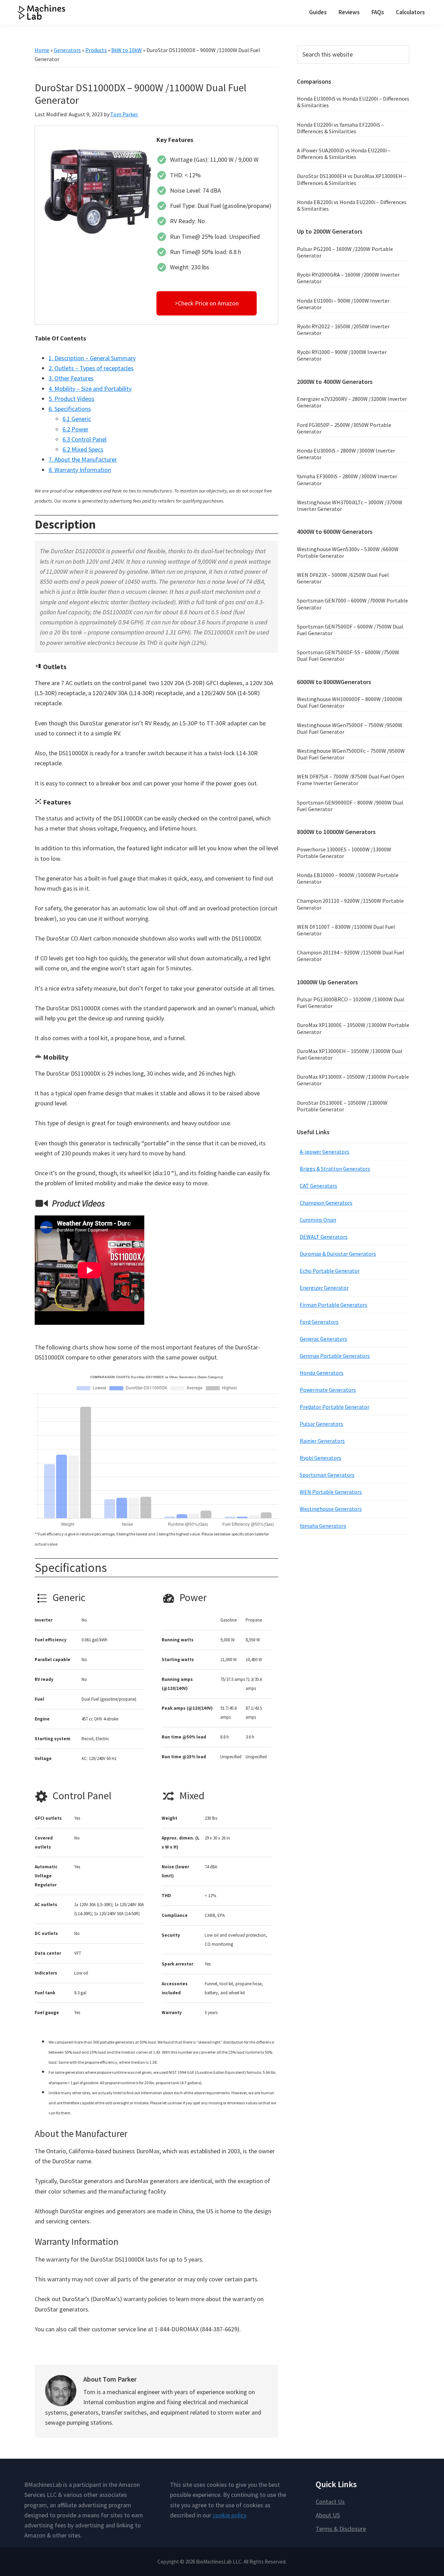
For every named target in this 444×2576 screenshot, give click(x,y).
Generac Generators (323, 1339)
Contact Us (330, 2502)
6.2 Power (75, 429)
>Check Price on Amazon (207, 303)
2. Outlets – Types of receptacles (91, 368)
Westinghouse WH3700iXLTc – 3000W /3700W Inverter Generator (350, 506)
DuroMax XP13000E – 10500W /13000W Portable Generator (353, 1028)
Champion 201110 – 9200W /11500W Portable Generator (350, 904)
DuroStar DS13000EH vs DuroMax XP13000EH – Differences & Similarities (352, 179)
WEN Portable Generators (331, 1492)
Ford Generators (319, 1322)
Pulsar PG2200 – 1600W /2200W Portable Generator (345, 252)
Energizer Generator (324, 1288)
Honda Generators (322, 1373)
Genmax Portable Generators (335, 1356)
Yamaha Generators (323, 1526)
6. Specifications (70, 409)
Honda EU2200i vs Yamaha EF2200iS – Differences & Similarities (340, 128)
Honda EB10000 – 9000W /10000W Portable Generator (348, 878)
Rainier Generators (322, 1441)
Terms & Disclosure (341, 2529)
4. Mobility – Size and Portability (90, 389)
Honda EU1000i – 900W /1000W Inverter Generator (343, 304)
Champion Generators (326, 1203)
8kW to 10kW (127, 50)
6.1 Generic (77, 419)
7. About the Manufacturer (83, 459)
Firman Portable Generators (334, 1305)
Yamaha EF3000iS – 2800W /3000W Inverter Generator (347, 479)
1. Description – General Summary (92, 358)
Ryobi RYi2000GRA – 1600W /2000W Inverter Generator (348, 278)
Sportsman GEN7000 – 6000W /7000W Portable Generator (352, 604)
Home (42, 50)
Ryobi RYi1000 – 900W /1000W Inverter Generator (342, 355)
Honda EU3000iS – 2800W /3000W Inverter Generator (346, 454)
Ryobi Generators (321, 1458)
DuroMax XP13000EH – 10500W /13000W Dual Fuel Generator (350, 1054)
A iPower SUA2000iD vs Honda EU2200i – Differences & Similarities (344, 154)
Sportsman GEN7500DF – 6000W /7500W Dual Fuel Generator (350, 630)
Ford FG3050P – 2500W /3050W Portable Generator (344, 428)
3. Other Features (71, 378)
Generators (67, 50)
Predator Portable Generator (335, 1407)
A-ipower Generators (325, 1152)
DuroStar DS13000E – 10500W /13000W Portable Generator (342, 1106)
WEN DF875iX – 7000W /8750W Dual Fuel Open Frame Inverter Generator (351, 780)
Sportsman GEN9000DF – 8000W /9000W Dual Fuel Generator (350, 806)
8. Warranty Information (80, 470)
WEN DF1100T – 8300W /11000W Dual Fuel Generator (346, 930)
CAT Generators (318, 1186)
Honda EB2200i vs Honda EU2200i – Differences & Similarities (352, 205)
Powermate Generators (328, 1390)
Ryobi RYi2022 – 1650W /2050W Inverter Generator (343, 330)
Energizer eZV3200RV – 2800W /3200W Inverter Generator (352, 402)
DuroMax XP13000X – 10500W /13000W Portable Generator (353, 1080)
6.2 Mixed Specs (83, 449)
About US (328, 2515)
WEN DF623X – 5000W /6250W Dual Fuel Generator (343, 578)
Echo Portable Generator (330, 1271)
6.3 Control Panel (84, 439)
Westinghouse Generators (331, 1509)
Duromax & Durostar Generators (338, 1254)
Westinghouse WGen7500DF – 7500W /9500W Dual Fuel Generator (350, 728)
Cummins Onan (318, 1220)
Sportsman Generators (327, 1475)
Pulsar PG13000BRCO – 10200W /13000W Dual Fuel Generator (351, 1003)
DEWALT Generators (324, 1237)
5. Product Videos (71, 399)
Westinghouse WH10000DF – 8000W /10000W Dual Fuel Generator (350, 702)
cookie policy (229, 2515)
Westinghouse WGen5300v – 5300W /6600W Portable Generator (348, 552)
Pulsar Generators (321, 1424)
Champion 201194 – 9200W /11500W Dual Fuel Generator (351, 956)
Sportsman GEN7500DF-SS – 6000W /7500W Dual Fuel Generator (348, 655)
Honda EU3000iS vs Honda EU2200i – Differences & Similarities (353, 102)
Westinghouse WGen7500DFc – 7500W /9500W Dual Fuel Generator (351, 754)
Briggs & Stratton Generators (335, 1169)
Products (96, 50)
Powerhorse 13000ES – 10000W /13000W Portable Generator (344, 853)
